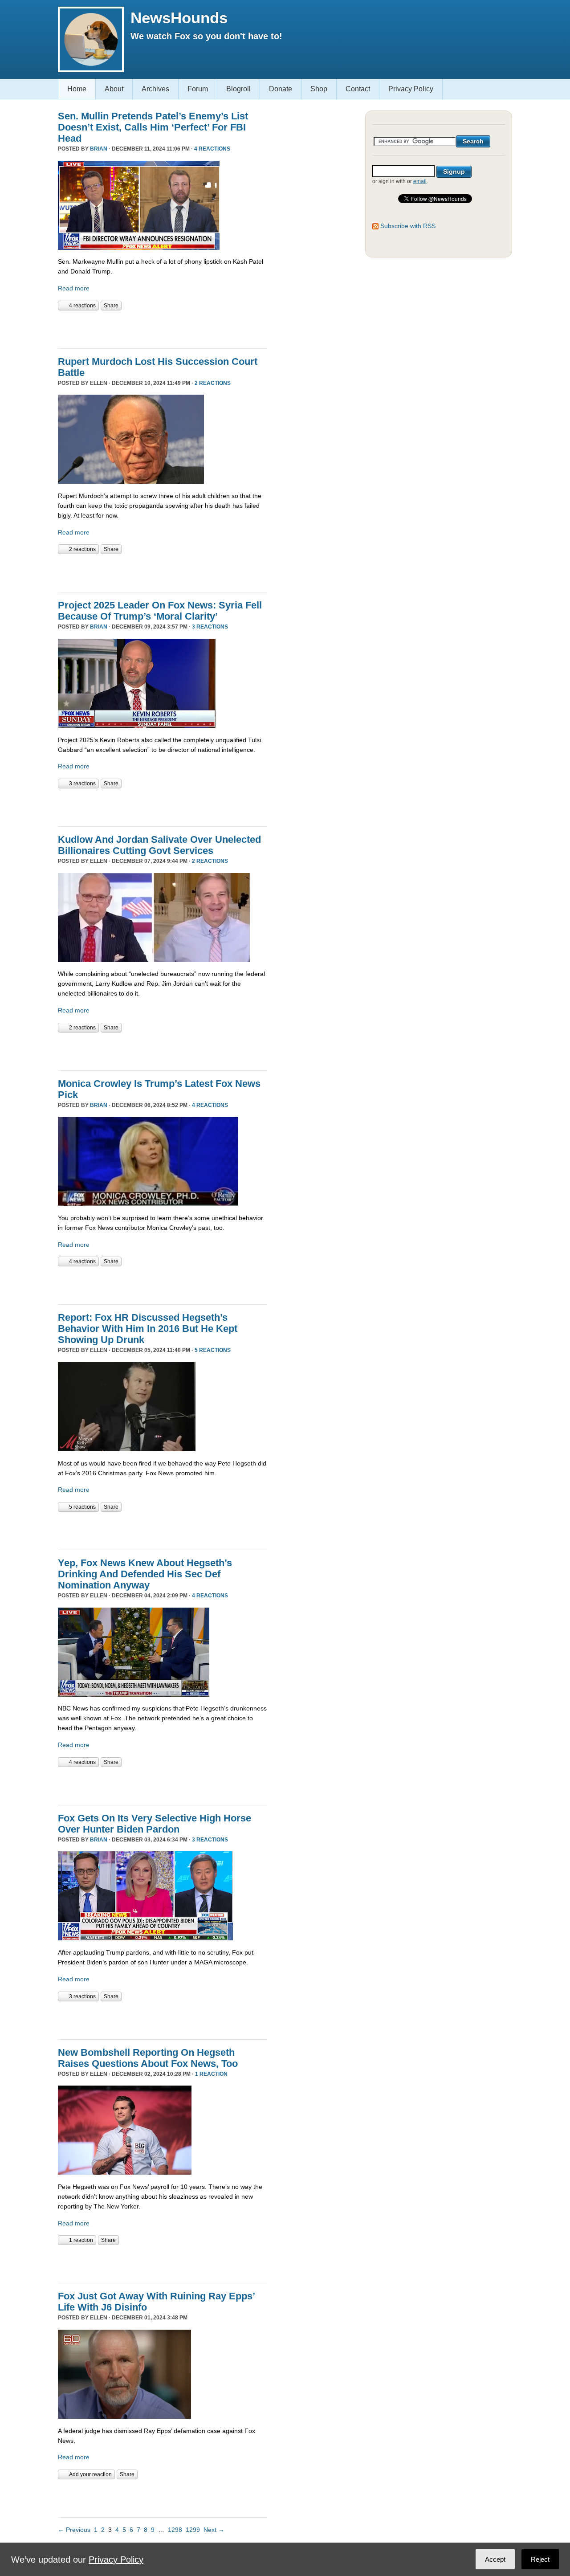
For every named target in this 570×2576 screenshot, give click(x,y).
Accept (495, 2559)
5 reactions (213, 1350)
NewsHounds (179, 18)
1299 (193, 2530)
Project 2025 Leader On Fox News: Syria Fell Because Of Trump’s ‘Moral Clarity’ (160, 611)
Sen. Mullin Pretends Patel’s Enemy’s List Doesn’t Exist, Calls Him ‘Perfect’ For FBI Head (153, 127)
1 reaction (211, 2074)
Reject (540, 2559)
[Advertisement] (162, 328)
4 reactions (212, 149)
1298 (175, 2530)
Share (111, 306)
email (420, 181)
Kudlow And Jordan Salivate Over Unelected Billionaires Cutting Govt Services (159, 845)
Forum (198, 89)
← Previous (74, 2530)
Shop (319, 89)
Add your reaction (90, 2474)
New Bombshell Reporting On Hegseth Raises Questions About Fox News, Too (148, 2058)
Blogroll (238, 89)
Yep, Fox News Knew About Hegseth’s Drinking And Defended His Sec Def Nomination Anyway (145, 1574)
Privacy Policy (411, 89)
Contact (358, 89)
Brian (99, 149)
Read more (74, 288)
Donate (281, 89)
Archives (155, 89)
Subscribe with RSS (408, 226)
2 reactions (213, 383)
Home (77, 89)
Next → (214, 2530)
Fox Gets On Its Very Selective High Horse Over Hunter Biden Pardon (155, 1824)
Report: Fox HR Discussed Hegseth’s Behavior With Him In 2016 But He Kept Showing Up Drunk (148, 1329)
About (114, 89)
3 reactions (210, 627)
